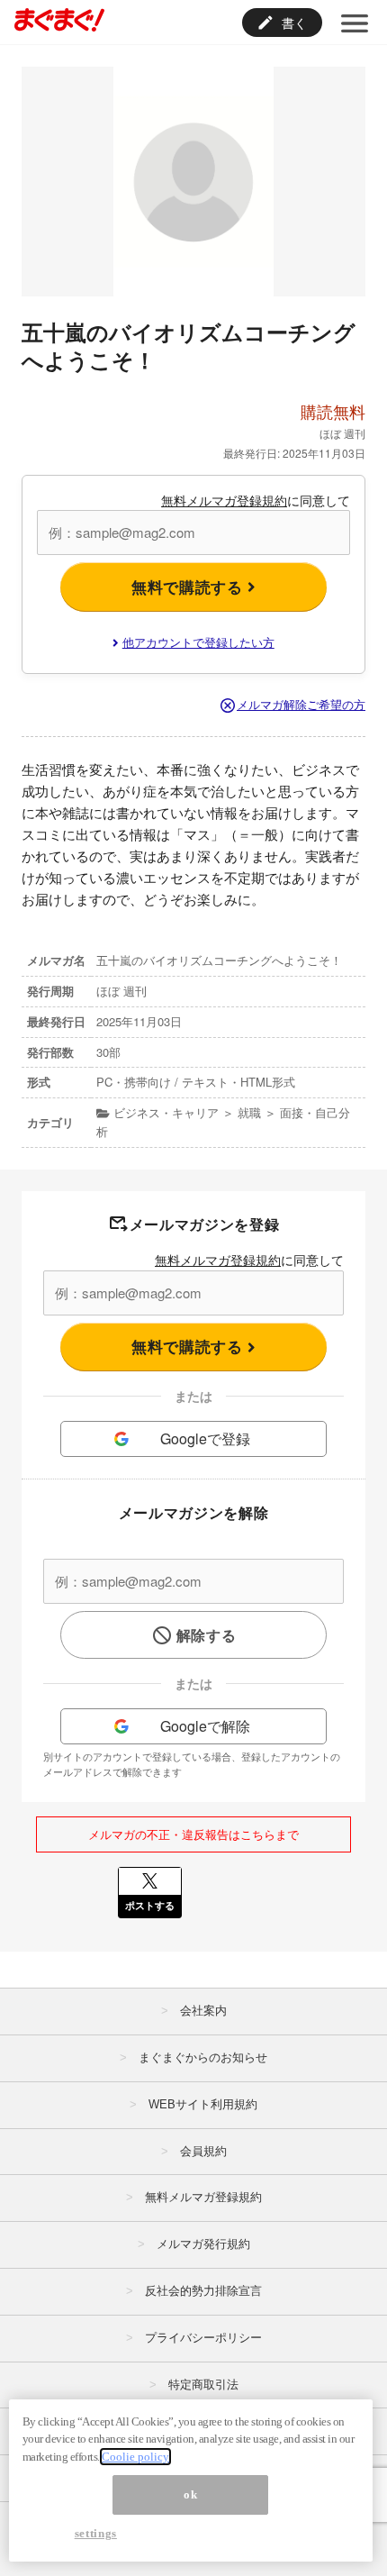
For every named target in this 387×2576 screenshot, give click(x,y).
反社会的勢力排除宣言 (203, 2291)
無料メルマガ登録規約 (224, 500)
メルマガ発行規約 (203, 2244)
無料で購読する (189, 587)
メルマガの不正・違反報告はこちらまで (193, 1834)
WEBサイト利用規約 (203, 2104)
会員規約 (203, 2151)
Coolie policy (135, 2457)
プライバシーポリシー (203, 2338)
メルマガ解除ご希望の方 (301, 704)
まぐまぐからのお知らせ (203, 2057)
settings (96, 2533)
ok (190, 2494)
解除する (207, 1635)
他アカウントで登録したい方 (198, 642)
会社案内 (203, 2011)
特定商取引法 (203, 2385)
